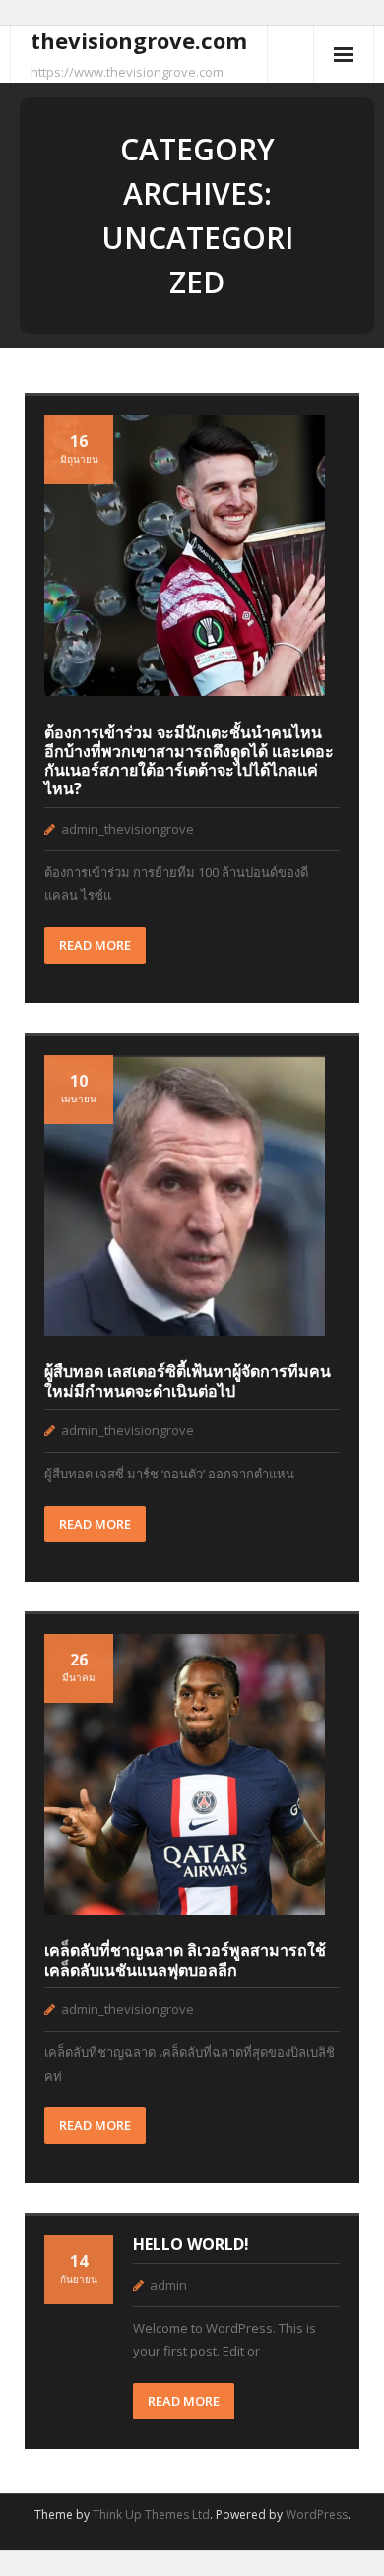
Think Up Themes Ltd (151, 2514)
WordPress (317, 2514)
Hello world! (191, 2244)
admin (168, 2285)
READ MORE (95, 945)
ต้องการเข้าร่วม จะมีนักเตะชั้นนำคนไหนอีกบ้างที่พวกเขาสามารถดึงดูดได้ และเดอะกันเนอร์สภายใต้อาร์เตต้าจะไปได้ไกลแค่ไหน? (189, 761)
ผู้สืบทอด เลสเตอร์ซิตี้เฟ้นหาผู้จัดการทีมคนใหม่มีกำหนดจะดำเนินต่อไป (188, 1381)
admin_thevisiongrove (128, 829)
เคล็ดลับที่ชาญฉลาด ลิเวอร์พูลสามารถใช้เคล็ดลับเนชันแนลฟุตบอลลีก (185, 1959)
